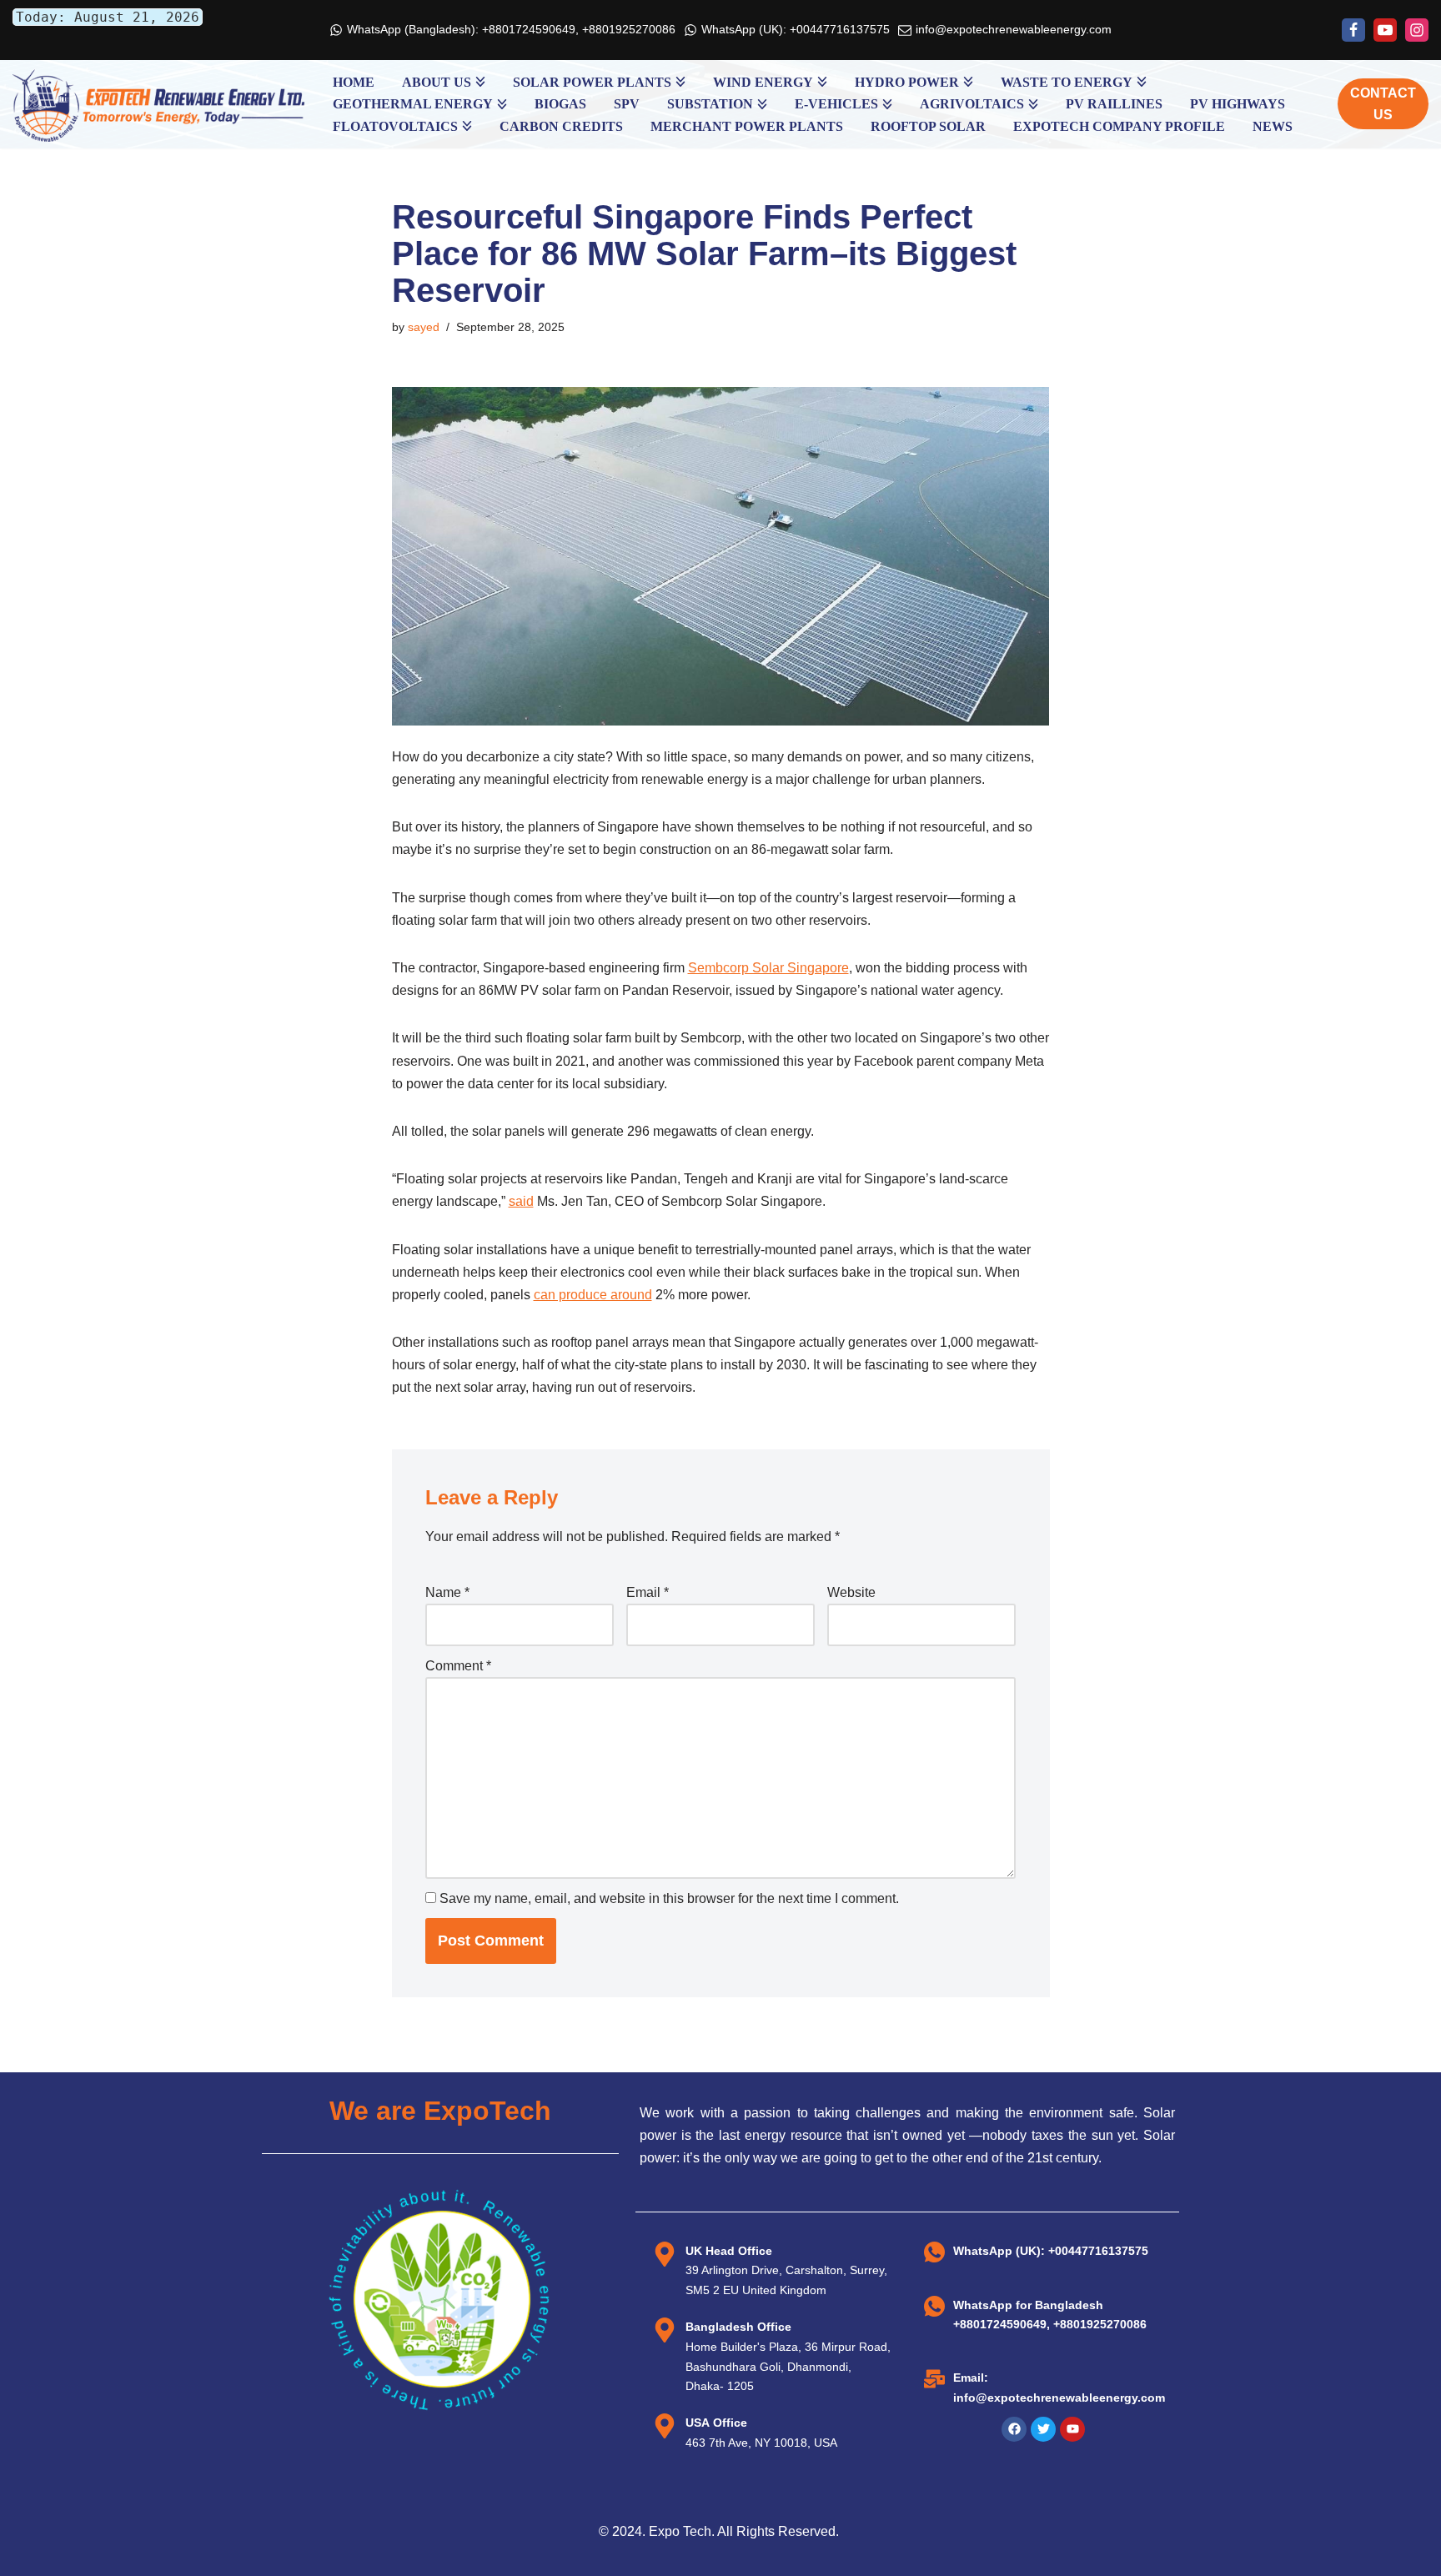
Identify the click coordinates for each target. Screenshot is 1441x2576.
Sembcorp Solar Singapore (768, 968)
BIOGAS (560, 104)
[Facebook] (1353, 30)
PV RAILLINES (1114, 104)
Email (648, 1592)
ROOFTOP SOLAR (928, 126)
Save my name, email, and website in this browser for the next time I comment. (669, 1898)
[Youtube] (1385, 30)
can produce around (593, 1295)
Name (447, 1592)
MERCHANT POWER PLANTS (747, 126)
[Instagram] (1417, 30)
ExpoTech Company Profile (1119, 126)
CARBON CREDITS (561, 126)
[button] (480, 82)
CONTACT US (1383, 104)
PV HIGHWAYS (1238, 104)
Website (851, 1592)
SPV (627, 104)
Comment (458, 1666)
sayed (424, 327)
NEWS (1273, 126)
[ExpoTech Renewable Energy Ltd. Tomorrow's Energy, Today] (158, 104)
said (521, 1201)
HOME (354, 82)
